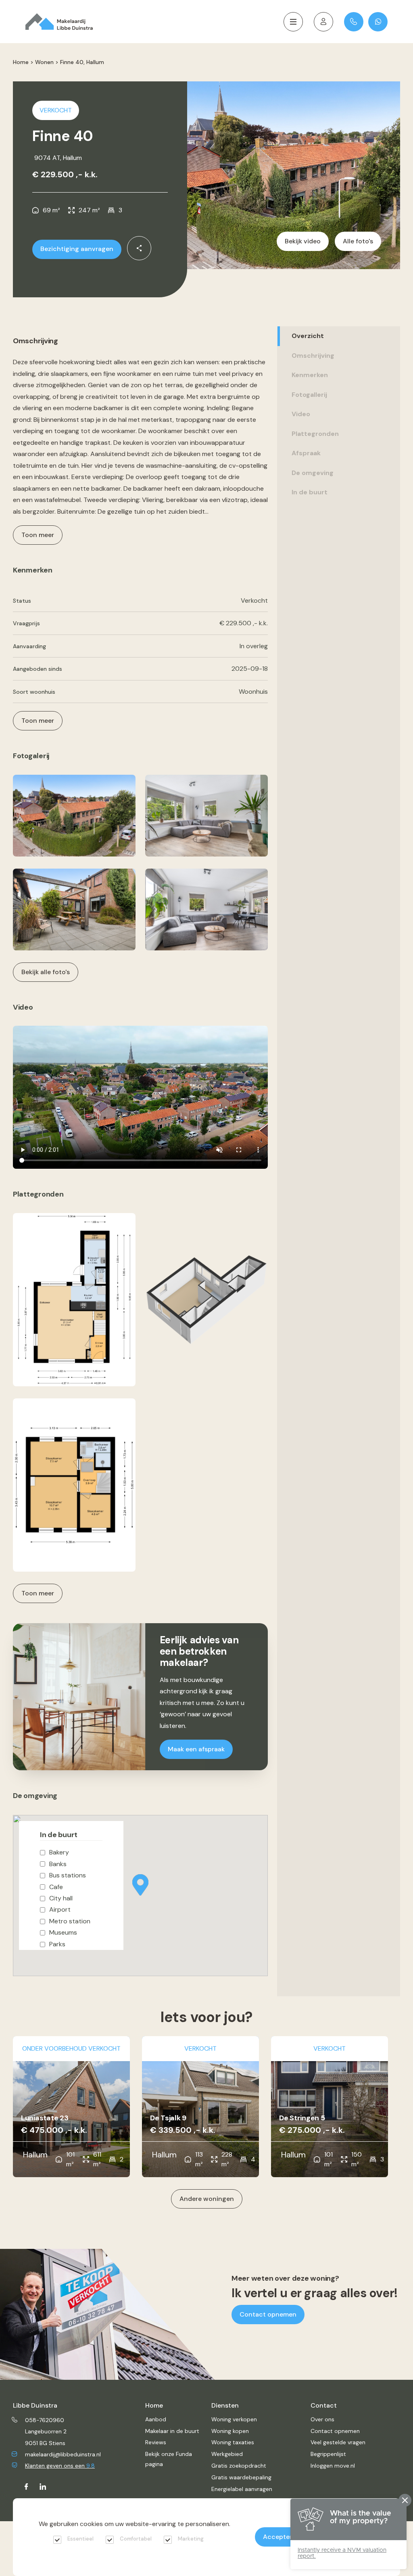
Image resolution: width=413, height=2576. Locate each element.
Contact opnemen (268, 2314)
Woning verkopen (234, 2419)
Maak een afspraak (196, 1749)
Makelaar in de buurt (172, 2431)
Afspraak (306, 453)
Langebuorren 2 (46, 2431)
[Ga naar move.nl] (323, 22)
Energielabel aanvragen (242, 2489)
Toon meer (38, 1593)
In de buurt (310, 492)
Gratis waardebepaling (241, 2477)
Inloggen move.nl (333, 2466)
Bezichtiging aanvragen (77, 249)
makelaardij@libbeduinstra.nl (63, 2454)
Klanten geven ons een (60, 2466)
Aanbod (156, 2419)
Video (301, 414)
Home (21, 62)
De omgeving (313, 473)
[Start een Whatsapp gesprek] (378, 22)
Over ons (322, 2419)
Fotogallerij (309, 395)
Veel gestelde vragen (338, 2442)
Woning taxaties (233, 2442)
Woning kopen (230, 2431)
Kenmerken (310, 375)
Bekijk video (303, 241)
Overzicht (308, 336)
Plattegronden (315, 434)
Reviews (156, 2442)
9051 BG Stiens (45, 2443)
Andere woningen (207, 2199)
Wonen (44, 62)
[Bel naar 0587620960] (354, 22)
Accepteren (281, 2537)
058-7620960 (45, 2420)
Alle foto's (358, 241)
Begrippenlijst (328, 2454)
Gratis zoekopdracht (239, 2466)
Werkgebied (227, 2454)
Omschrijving (313, 356)
